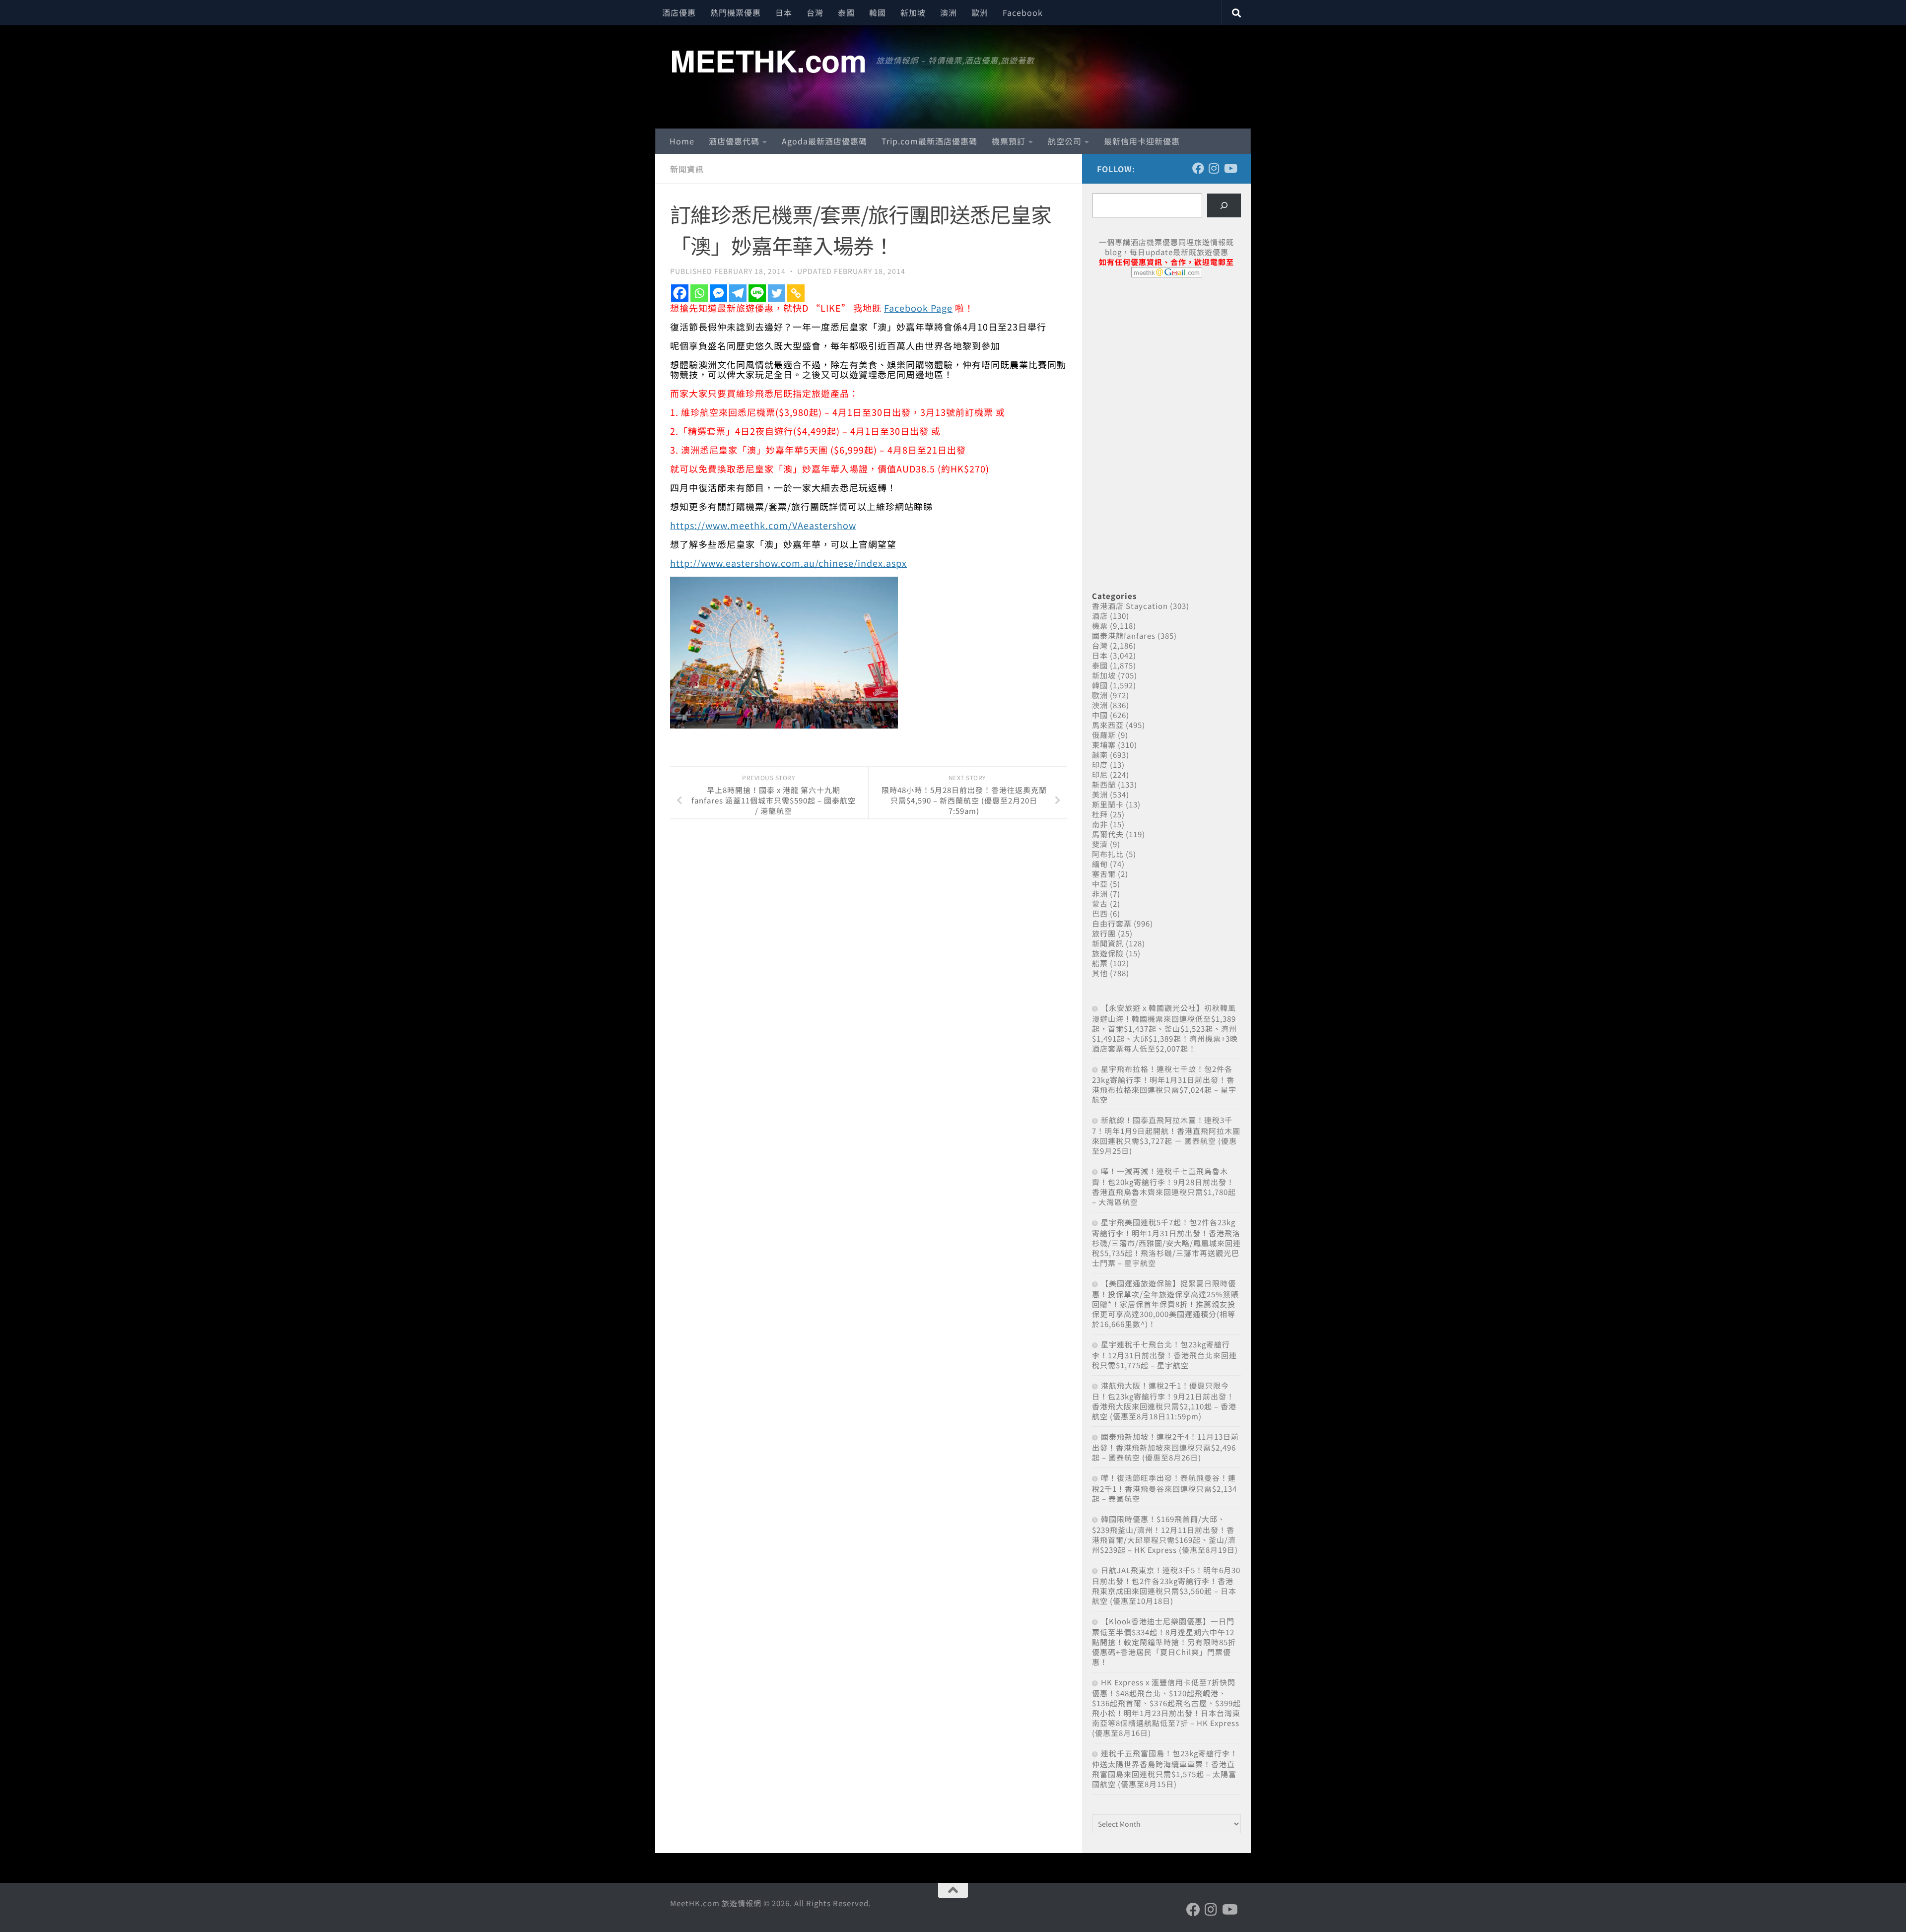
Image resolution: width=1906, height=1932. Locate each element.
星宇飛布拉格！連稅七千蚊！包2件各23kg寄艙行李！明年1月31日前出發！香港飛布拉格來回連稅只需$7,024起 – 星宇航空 (1164, 1084)
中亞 (1100, 884)
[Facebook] (680, 293)
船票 (1100, 963)
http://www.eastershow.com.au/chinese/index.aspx (788, 563)
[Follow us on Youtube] (1230, 168)
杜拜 (1100, 814)
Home (682, 141)
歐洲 (980, 12)
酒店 (1100, 616)
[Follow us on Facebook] (1198, 168)
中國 (1100, 715)
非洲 (1100, 894)
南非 (1100, 824)
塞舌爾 (1104, 874)
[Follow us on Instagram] (1214, 168)
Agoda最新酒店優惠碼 (824, 141)
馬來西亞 (1108, 725)
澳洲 (949, 12)
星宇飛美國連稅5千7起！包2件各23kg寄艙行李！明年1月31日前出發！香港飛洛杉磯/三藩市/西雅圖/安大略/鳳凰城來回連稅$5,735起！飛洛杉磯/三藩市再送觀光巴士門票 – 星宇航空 (1166, 1242)
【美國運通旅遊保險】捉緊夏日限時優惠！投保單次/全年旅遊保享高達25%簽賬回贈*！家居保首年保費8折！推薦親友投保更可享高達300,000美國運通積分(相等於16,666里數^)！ (1165, 1303)
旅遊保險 (1108, 953)
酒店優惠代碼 (734, 141)
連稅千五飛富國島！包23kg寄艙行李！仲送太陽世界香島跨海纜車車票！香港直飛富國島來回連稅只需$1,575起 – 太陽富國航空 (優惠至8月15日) (1165, 1768)
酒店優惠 (679, 12)
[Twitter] (777, 293)
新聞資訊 (687, 169)
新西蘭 (1104, 784)
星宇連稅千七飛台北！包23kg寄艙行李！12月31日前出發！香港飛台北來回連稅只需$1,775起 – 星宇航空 (1164, 1355)
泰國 (846, 12)
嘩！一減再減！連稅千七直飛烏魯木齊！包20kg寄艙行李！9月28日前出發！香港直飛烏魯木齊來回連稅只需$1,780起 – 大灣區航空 (1164, 1186)
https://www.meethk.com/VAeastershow (763, 525)
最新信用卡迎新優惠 (1142, 141)
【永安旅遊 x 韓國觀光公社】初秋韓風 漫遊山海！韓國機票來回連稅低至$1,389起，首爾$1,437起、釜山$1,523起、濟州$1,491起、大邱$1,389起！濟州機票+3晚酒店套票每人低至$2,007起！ (1165, 1028)
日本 (784, 12)
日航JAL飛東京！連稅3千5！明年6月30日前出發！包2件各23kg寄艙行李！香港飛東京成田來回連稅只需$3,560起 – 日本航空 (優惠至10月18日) (1166, 1585)
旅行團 (1104, 933)
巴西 (1100, 913)
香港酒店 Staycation (1130, 606)
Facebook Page (918, 308)
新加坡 (913, 12)
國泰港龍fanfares (1124, 635)
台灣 (815, 12)
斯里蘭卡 (1108, 804)
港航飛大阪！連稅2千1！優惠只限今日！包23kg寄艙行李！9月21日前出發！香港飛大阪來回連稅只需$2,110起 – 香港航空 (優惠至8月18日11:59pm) (1164, 1401)
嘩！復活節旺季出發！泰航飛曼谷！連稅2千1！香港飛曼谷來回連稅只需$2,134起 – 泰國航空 (1164, 1488)
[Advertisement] (1166, 361)
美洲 (1100, 794)
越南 (1100, 755)
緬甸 (1100, 864)
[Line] (757, 293)
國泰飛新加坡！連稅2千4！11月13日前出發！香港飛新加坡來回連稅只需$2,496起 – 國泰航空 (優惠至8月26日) (1165, 1447)
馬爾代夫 (1108, 834)
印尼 (1100, 774)
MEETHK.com (768, 60)
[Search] (1224, 205)
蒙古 (1100, 903)
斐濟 (1100, 844)
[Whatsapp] (699, 293)
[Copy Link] (796, 293)
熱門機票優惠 (736, 12)
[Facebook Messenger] (718, 293)
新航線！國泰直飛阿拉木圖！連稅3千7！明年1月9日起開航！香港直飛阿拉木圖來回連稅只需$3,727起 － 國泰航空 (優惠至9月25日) (1166, 1135)
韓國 (878, 12)
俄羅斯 (1104, 735)
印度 (1100, 765)
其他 (1100, 973)
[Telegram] (738, 293)
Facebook (1023, 12)
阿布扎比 (1108, 854)
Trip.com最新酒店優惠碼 (929, 141)
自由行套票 (1112, 923)
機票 (1100, 626)
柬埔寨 (1104, 745)
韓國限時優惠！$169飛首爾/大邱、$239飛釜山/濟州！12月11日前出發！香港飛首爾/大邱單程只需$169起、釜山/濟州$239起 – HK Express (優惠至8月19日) (1165, 1534)
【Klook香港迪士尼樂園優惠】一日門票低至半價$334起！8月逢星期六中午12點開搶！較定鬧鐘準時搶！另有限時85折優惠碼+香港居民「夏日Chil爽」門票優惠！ (1164, 1641)
